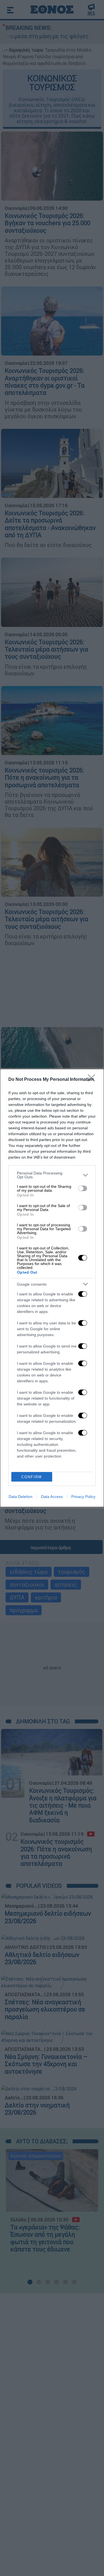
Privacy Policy (83, 1497)
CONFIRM (32, 1477)
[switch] (83, 1188)
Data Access (52, 1497)
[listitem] (52, 1175)
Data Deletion (21, 1497)
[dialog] (52, 1288)
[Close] (93, 1080)
